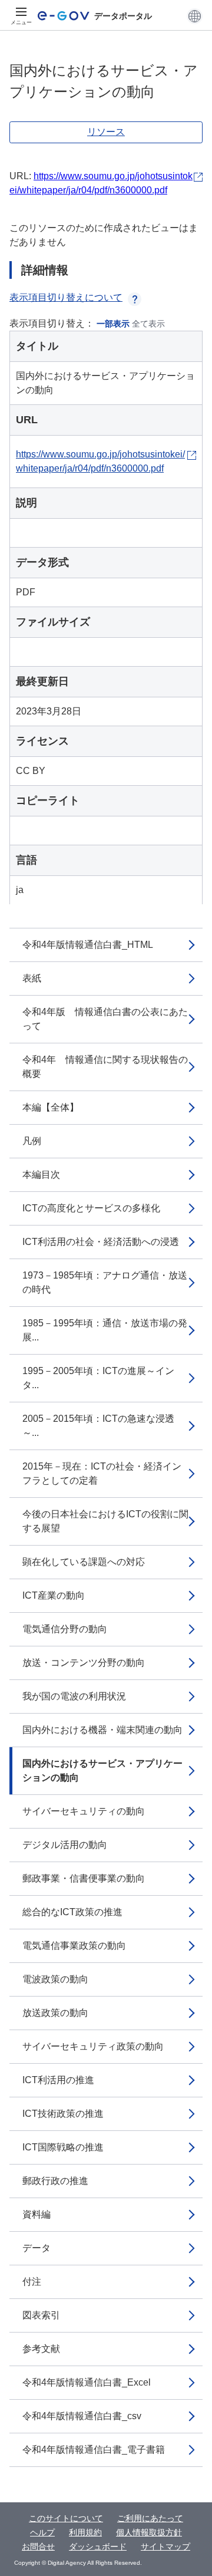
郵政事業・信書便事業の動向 (84, 1878)
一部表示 (113, 324)
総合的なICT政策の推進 (72, 1912)
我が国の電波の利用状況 (74, 1696)
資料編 (37, 2214)
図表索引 (41, 2315)
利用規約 (85, 2532)
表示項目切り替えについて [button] (66, 297)
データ (37, 2248)
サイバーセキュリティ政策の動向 (93, 2046)
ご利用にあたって (150, 2518)
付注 (32, 2282)
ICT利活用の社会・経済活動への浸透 (101, 1242)
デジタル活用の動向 (65, 1845)
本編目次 (41, 1175)
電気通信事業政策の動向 (74, 1946)
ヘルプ (42, 2532)
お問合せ (38, 2547)
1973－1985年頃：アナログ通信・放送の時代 (105, 1282)
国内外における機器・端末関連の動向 (102, 1730)
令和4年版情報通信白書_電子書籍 (94, 2450)
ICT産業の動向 (54, 1595)
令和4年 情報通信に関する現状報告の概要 (105, 1067)
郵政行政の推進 (55, 2181)
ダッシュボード (98, 2547)
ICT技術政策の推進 (63, 2114)
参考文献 (41, 2349)
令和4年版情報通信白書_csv (82, 2416)
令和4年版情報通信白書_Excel (87, 2382)
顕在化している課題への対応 (84, 1562)
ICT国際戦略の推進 (63, 2147)
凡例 (32, 1141)
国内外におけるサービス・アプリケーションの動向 (102, 1770)
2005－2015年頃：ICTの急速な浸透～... (98, 1426)
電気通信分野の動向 (65, 1629)
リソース (106, 132)
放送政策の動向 (55, 2013)
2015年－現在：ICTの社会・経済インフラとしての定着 (102, 1473)
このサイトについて (66, 2518)
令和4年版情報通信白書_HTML (88, 945)
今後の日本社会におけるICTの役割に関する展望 (105, 1521)
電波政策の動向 (55, 1979)
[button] (195, 16)
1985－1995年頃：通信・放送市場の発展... (105, 1330)
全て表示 (148, 324)
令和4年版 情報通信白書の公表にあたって (105, 1019)
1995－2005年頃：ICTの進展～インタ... (98, 1378)
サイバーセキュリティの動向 (84, 1811)
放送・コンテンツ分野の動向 (84, 1663)
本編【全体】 (51, 1107)
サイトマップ (165, 2547)
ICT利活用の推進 (58, 2080)
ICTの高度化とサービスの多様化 (91, 1208)
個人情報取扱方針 (149, 2532)
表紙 (32, 978)
